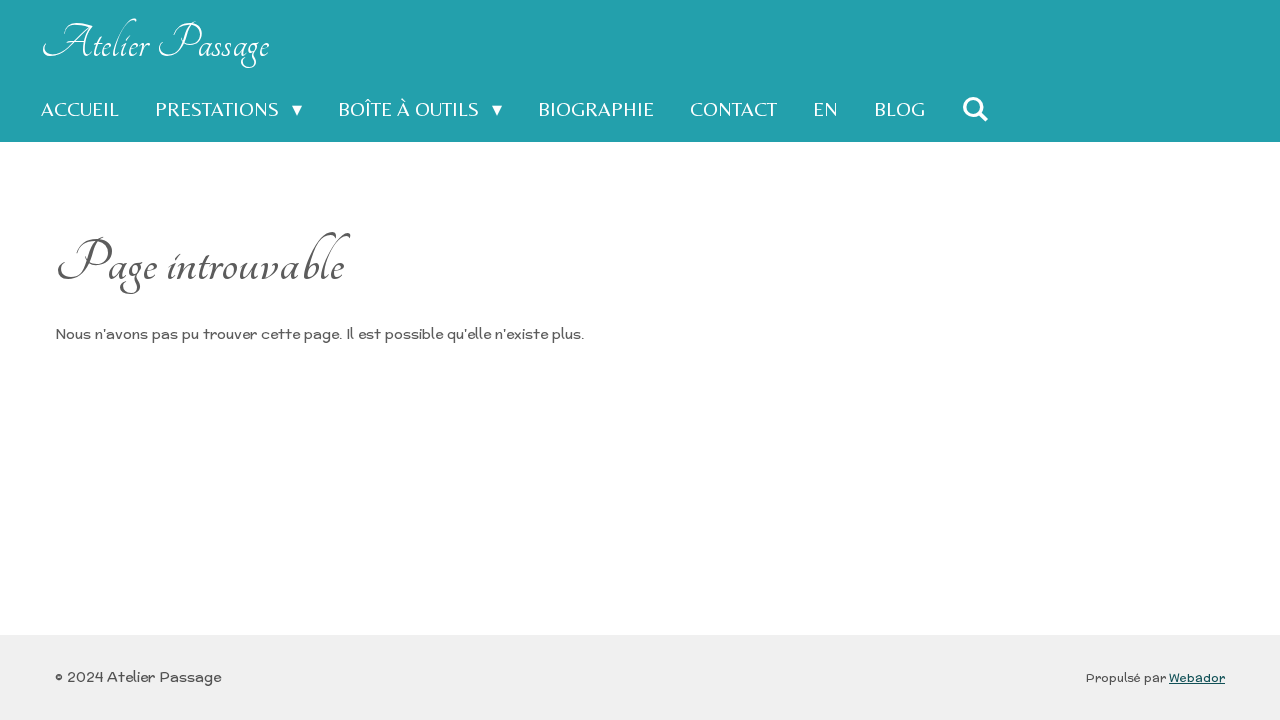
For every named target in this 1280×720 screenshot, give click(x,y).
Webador (1197, 677)
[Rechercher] (975, 109)
